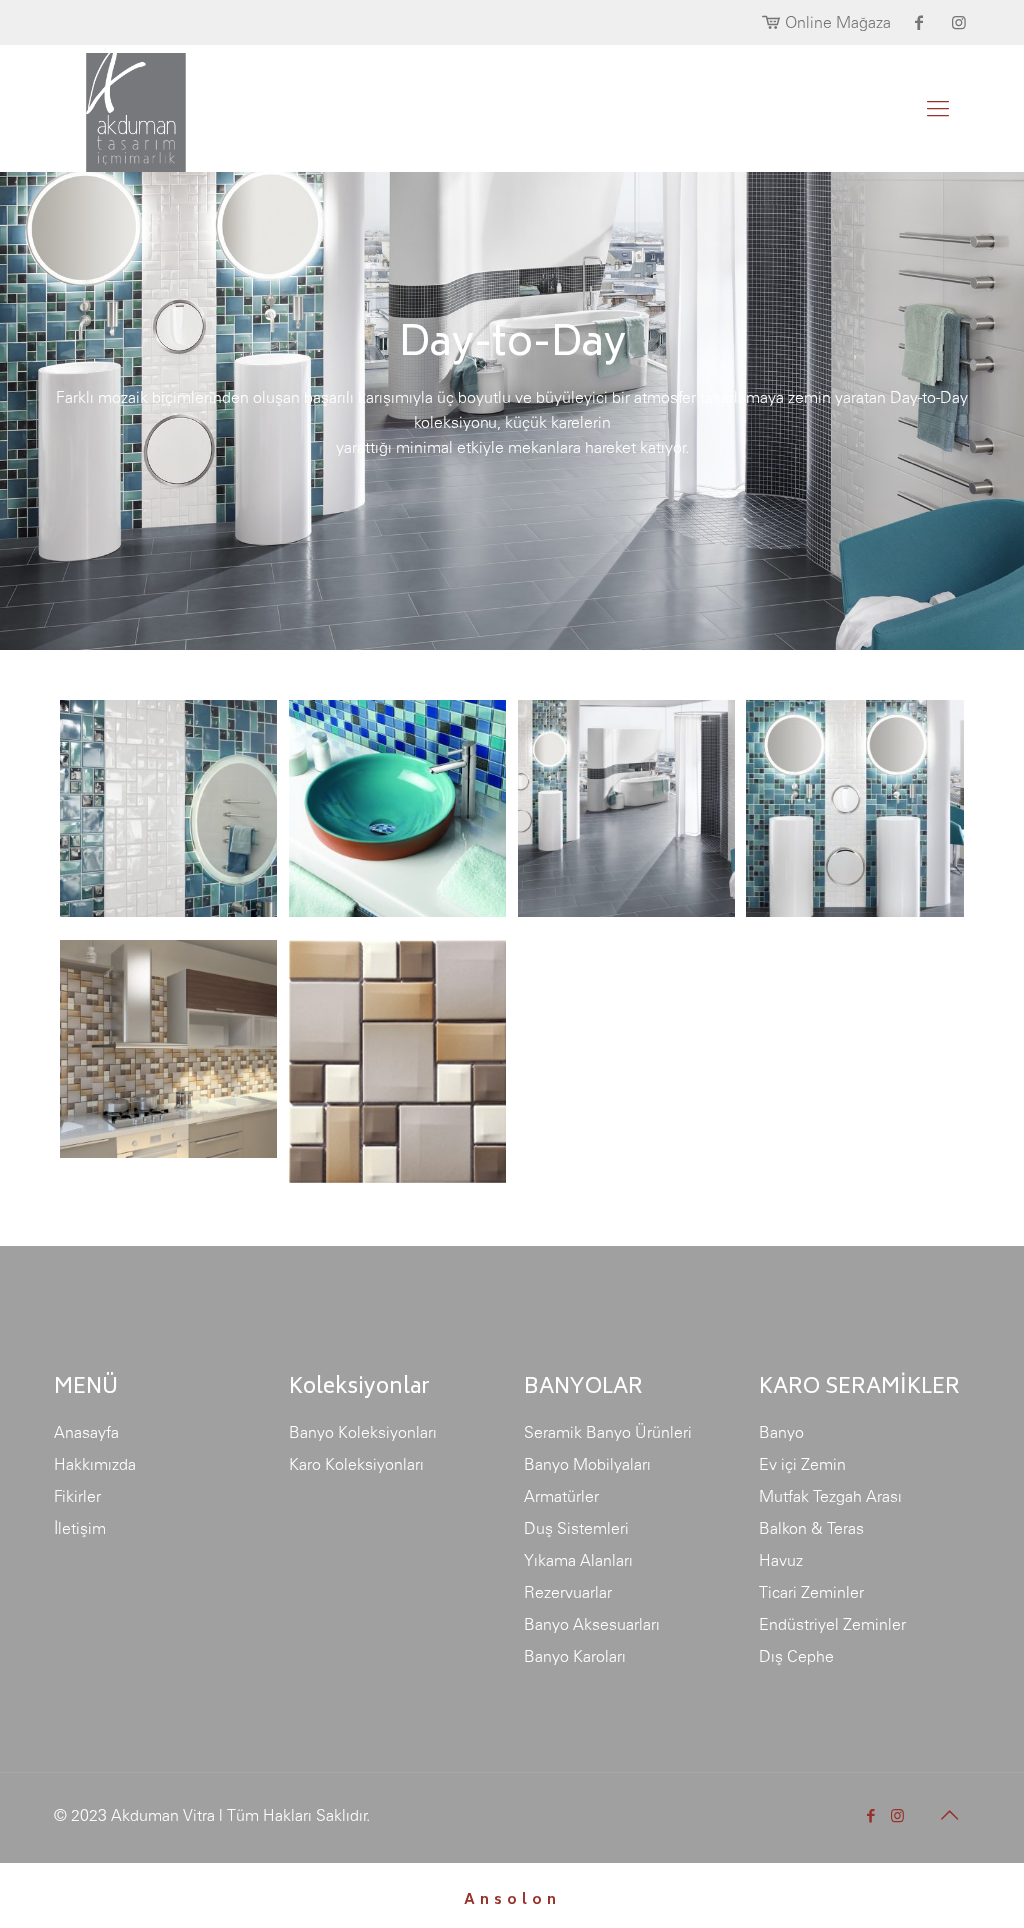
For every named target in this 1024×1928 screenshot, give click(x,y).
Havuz (781, 1560)
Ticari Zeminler (811, 1592)
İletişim (80, 1528)
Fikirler (77, 1496)
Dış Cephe (796, 1656)
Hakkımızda (95, 1464)
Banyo (781, 1432)
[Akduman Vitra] (120, 108)
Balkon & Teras (811, 1528)
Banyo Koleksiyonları (363, 1432)
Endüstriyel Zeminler (832, 1624)
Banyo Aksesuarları (592, 1624)
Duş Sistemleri (576, 1528)
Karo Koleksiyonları (356, 1464)
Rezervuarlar (568, 1592)
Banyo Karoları (575, 1656)
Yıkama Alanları (578, 1560)
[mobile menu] (938, 108)
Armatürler (561, 1496)
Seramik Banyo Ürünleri (608, 1432)
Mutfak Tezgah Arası (830, 1496)
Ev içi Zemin (802, 1464)
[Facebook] (870, 1815)
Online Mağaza (838, 22)
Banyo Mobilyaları (587, 1464)
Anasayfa (86, 1432)
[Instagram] (897, 1815)
